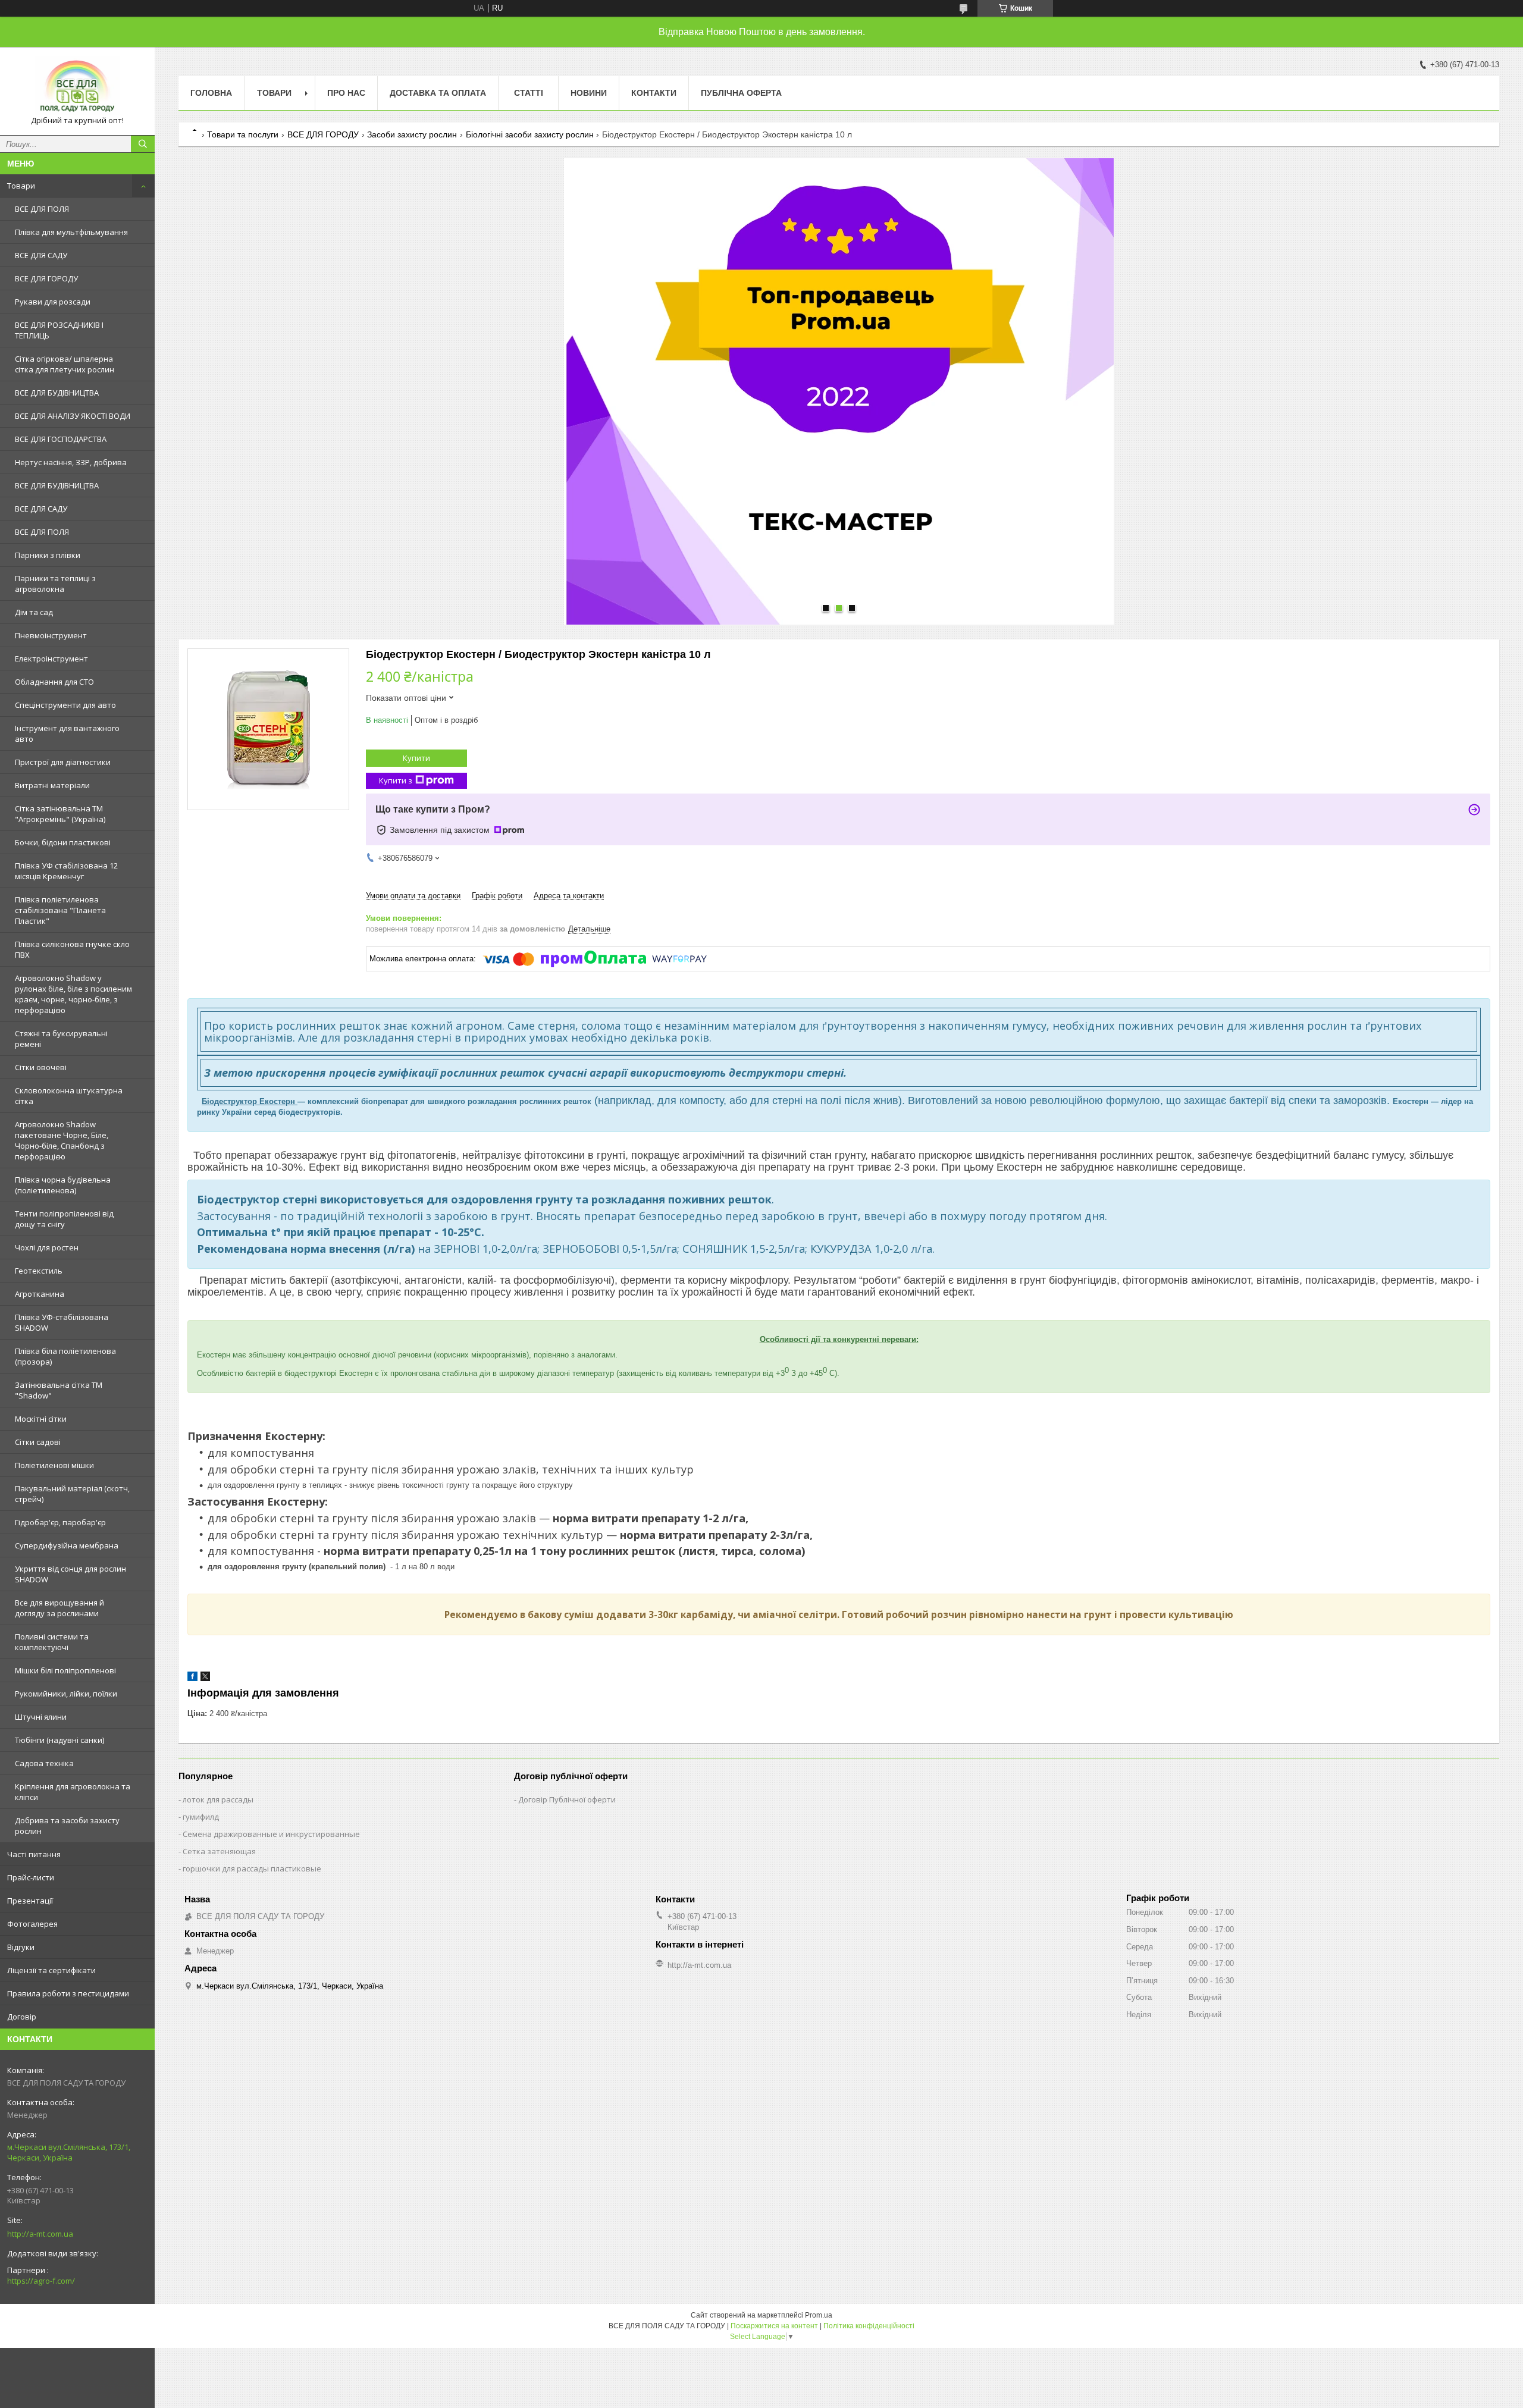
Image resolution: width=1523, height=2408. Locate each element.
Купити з (396, 780)
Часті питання (34, 1854)
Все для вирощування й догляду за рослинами (59, 1608)
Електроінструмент (51, 659)
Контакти (654, 93)
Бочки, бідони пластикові (63, 842)
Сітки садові (38, 1442)
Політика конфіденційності (869, 2326)
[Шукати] (143, 144)
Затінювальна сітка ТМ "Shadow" (59, 1390)
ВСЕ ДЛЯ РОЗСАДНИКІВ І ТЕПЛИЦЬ (59, 330)
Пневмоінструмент (51, 635)
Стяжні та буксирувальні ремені (61, 1039)
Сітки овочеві (41, 1067)
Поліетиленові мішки (54, 1465)
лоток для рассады (218, 1799)
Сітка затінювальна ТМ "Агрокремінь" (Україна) (60, 814)
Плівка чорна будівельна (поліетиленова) (63, 1185)
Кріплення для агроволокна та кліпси (73, 1792)
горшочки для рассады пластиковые (252, 1868)
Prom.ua (819, 2315)
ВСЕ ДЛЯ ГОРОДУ (46, 278)
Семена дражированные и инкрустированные (271, 1834)
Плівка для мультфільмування (71, 232)
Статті (529, 93)
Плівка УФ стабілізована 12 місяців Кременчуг (66, 871)
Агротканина (40, 1294)
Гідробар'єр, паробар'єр (60, 1522)
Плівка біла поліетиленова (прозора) (65, 1356)
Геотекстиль (39, 1271)
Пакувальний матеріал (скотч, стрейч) (72, 1494)
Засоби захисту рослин (412, 134)
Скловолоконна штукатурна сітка (69, 1096)
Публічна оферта (741, 93)
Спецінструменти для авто (65, 705)
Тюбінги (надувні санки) (59, 1740)
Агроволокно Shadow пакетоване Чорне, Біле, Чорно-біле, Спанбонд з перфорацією (62, 1140)
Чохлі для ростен (47, 1247)
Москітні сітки (41, 1419)
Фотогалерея (32, 1924)
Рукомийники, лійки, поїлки (66, 1694)
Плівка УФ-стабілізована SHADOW (62, 1322)
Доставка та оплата (438, 93)
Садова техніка (44, 1763)
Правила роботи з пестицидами (68, 1993)
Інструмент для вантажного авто (67, 733)
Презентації (30, 1901)
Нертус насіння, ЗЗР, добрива (71, 462)
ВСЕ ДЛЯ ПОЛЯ (42, 209)
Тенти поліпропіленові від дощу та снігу (64, 1219)
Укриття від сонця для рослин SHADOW (70, 1574)
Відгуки (21, 1947)
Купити (416, 758)
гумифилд (201, 1817)
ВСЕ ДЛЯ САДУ (41, 255)
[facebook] (192, 1678)
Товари (21, 186)
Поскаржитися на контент (774, 2326)
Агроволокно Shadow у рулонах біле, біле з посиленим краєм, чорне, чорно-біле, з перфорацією (73, 994)
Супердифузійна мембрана (67, 1545)
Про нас (346, 93)
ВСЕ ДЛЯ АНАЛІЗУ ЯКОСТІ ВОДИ (73, 416)
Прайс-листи (31, 1877)
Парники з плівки (48, 555)
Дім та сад (34, 612)
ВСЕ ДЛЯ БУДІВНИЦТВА (57, 393)
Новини (589, 93)
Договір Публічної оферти (567, 1799)
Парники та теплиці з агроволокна (55, 584)
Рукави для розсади (53, 302)
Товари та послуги (243, 134)
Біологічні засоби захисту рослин (530, 134)
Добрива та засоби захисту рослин (67, 1826)
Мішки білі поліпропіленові (65, 1670)
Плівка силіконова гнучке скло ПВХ (72, 949)
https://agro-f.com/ (41, 2281)
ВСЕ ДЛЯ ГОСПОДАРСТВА (61, 439)
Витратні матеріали (52, 785)
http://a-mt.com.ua (40, 2234)
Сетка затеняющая (219, 1851)
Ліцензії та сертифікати (51, 1970)
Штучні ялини (41, 1717)
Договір (22, 2017)
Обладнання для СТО (54, 682)
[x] (205, 1678)
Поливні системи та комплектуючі (52, 1642)
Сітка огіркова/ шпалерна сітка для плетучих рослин (65, 364)
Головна (211, 93)
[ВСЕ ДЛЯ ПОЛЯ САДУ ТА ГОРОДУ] (77, 86)
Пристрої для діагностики (63, 762)
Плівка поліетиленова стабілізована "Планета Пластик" (60, 910)
